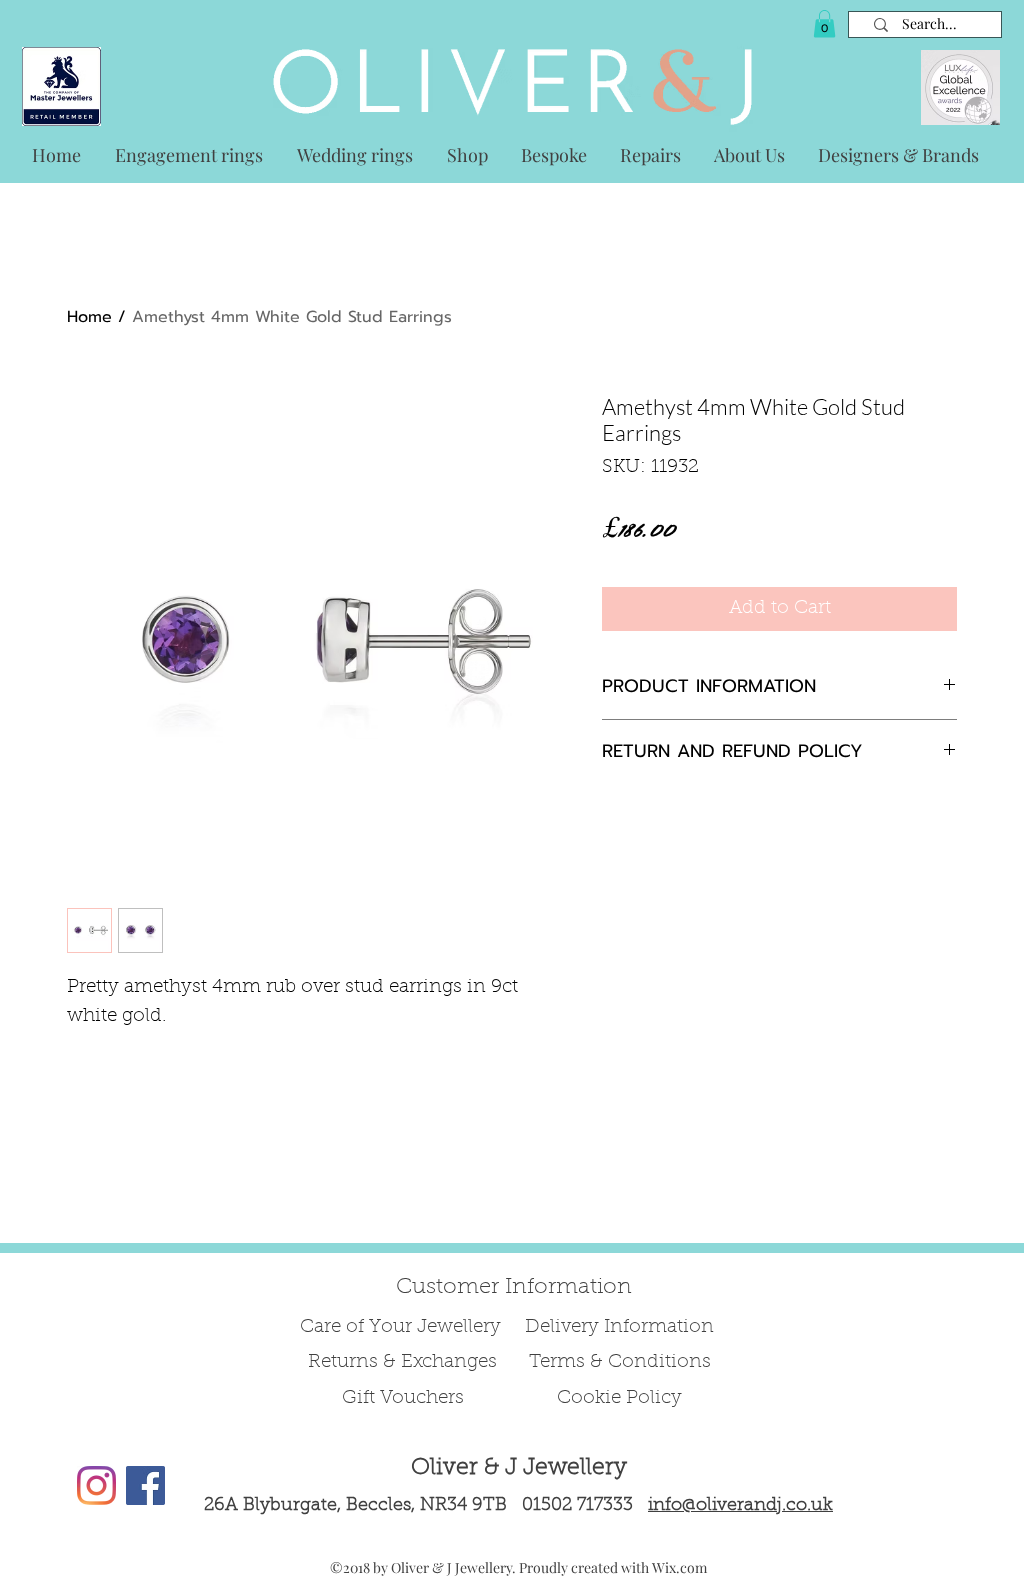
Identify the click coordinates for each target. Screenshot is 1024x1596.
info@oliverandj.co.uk (740, 1506)
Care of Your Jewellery (403, 1327)
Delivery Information (619, 1327)
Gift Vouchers (403, 1398)
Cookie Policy (619, 1398)
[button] (824, 23)
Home (89, 317)
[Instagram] (96, 1485)
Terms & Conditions (620, 1362)
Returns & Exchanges (402, 1362)
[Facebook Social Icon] (145, 1485)
